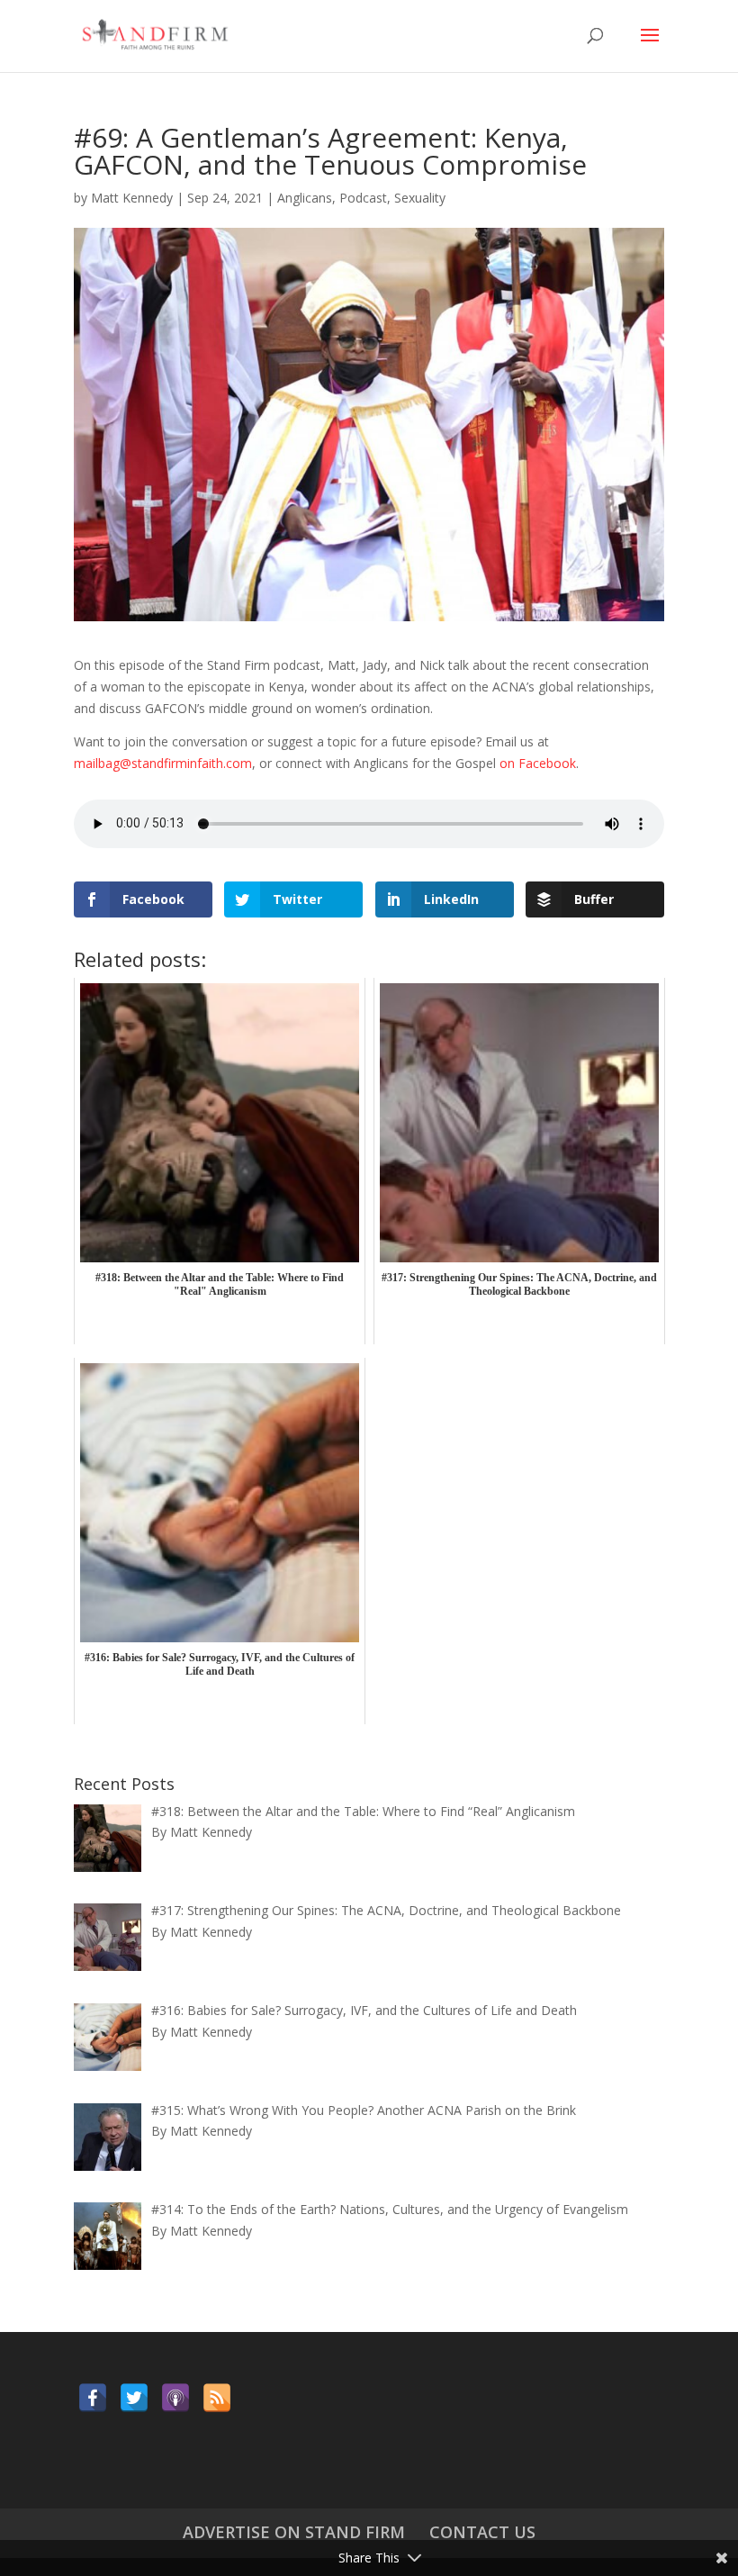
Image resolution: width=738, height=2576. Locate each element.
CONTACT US (482, 2532)
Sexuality (420, 198)
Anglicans (305, 198)
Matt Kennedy (132, 198)
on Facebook (538, 763)
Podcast (363, 198)
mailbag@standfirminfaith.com (163, 763)
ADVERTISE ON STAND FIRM (294, 2532)
